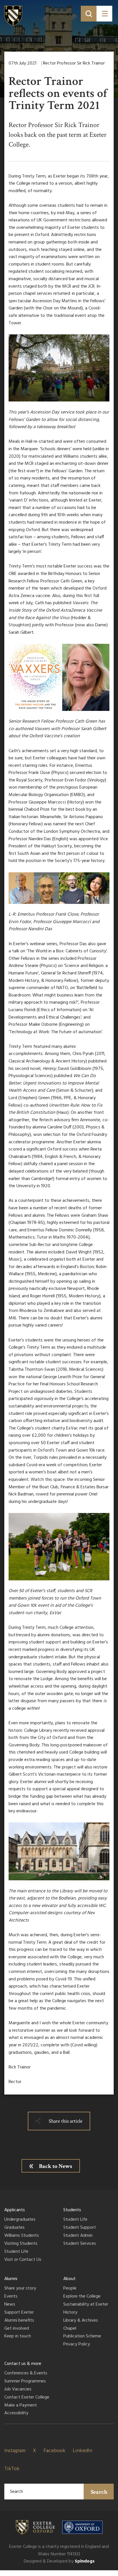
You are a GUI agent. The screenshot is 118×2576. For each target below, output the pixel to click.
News (10, 2305)
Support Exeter (19, 2313)
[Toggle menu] (104, 14)
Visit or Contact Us (23, 2260)
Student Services (80, 2244)
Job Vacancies (18, 2390)
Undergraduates (20, 2220)
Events (11, 2297)
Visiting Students (21, 2244)
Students (72, 2210)
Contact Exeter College (27, 2398)
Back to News (56, 2166)
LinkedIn (82, 2451)
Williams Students (22, 2236)
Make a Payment (21, 2406)
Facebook (54, 2451)
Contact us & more (23, 2364)
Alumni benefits (19, 2321)
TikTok (12, 2469)
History (70, 2313)
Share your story (20, 2289)
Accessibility (16, 2413)
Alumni (11, 2279)
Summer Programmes (25, 2382)
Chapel (70, 2329)
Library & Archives (81, 2321)
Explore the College (82, 2297)
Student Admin (78, 2236)
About (69, 2279)
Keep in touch (18, 2337)
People (70, 2289)
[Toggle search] (89, 14)
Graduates (14, 2228)
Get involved (17, 2329)
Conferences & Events (26, 2374)
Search (99, 2492)
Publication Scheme (82, 2337)
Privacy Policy (77, 2345)
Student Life (16, 2252)
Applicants (15, 2210)
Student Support (80, 2228)
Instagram (15, 2451)
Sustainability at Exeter (86, 2305)
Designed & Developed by (59, 2561)
